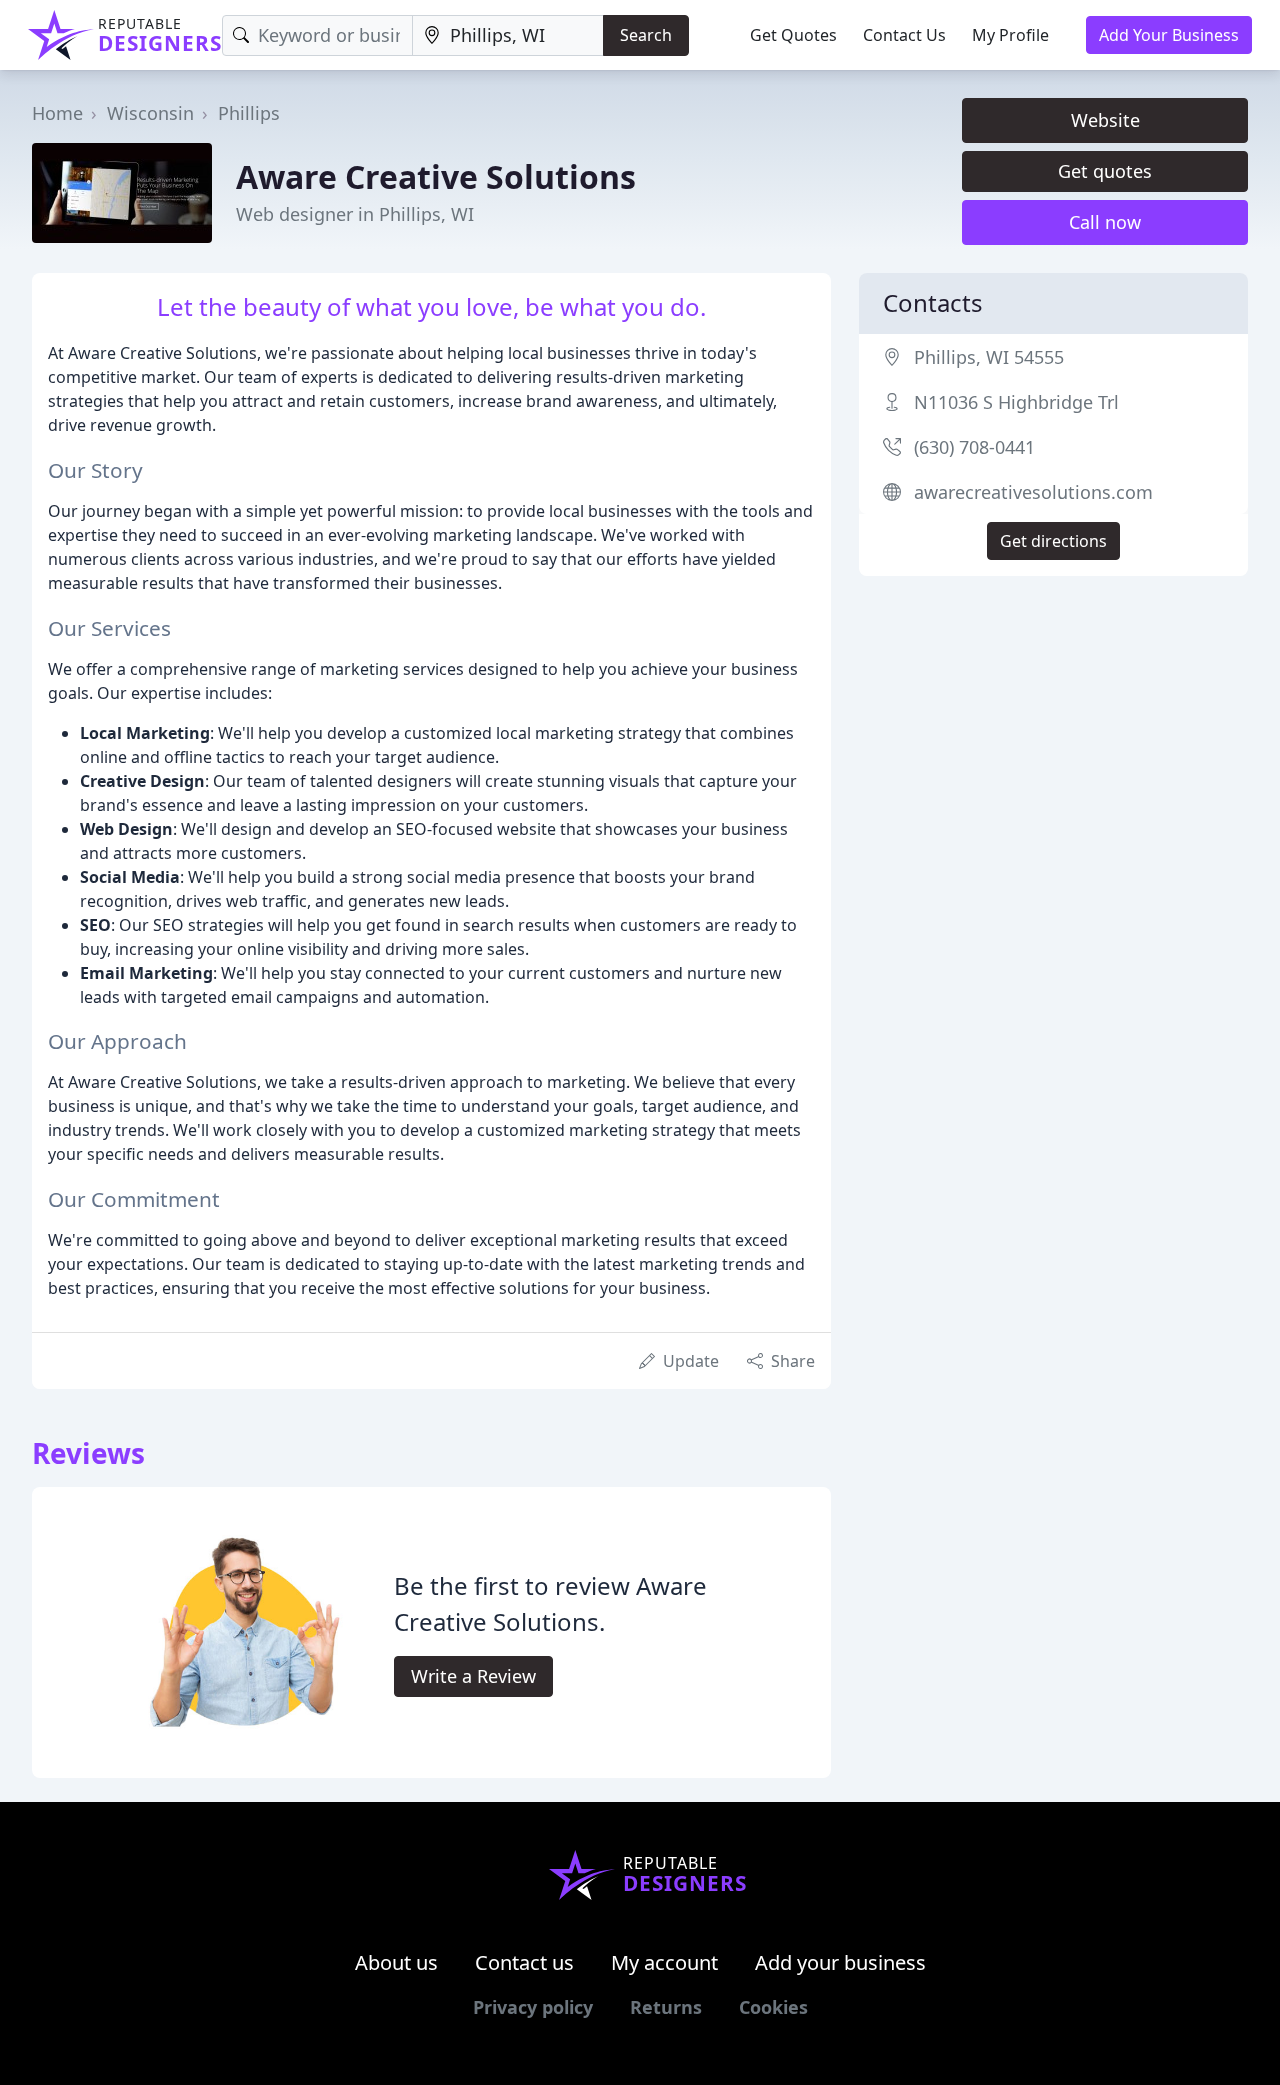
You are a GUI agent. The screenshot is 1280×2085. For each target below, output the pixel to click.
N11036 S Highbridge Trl (1016, 402)
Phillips (249, 113)
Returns (666, 2007)
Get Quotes (793, 35)
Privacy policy (533, 2007)
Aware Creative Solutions (436, 176)
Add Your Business (1169, 35)
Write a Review (473, 1676)
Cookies (773, 2007)
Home (57, 113)
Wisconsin (150, 113)
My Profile (1010, 35)
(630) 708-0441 (974, 447)
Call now (1105, 222)
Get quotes (1105, 171)
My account (664, 1962)
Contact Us (904, 35)
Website (1105, 120)
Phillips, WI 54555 (989, 357)
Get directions (1053, 541)
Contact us (524, 1962)
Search (646, 35)
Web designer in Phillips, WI (355, 214)
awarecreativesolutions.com (1033, 492)
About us (396, 1962)
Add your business (840, 1962)
